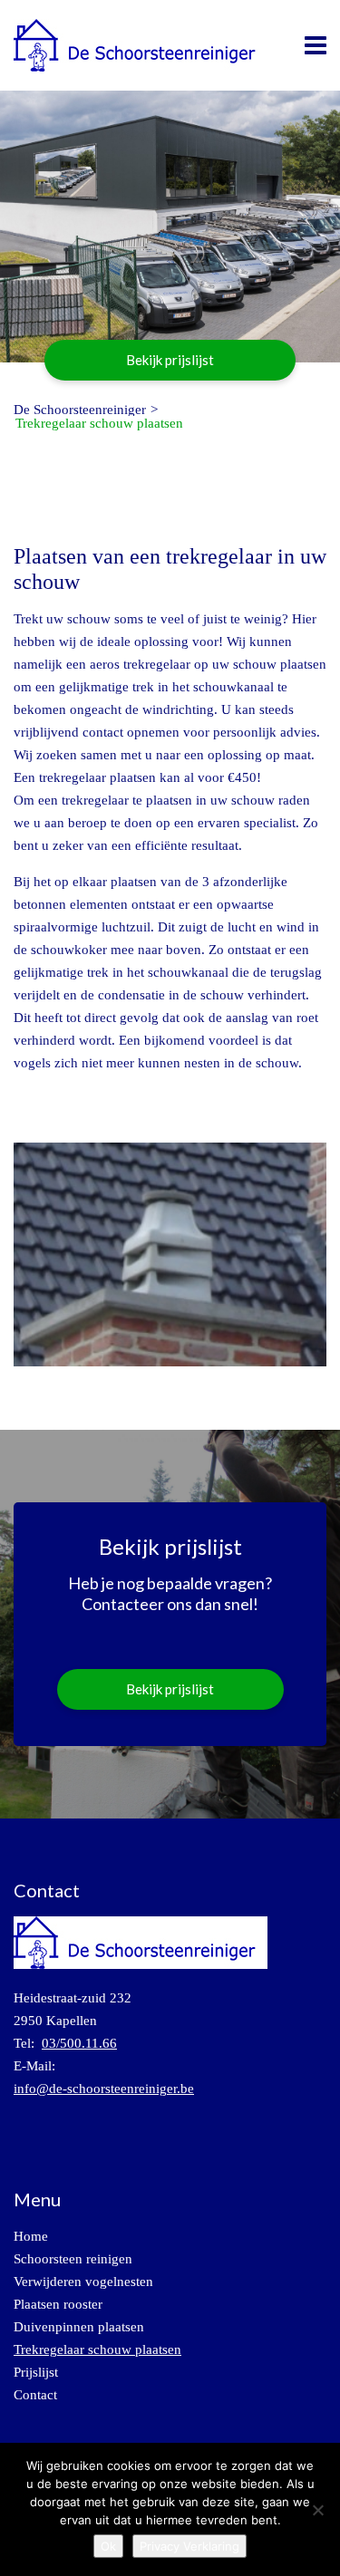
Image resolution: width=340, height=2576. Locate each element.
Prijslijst (36, 2372)
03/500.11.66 (79, 2043)
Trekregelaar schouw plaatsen (97, 2349)
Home (31, 2236)
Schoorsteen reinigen (73, 2259)
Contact (35, 2395)
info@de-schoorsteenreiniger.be (104, 2089)
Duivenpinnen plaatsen (79, 2327)
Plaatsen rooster (58, 2304)
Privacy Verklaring (189, 2546)
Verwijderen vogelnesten (83, 2282)
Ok (108, 2546)
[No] (317, 2510)
